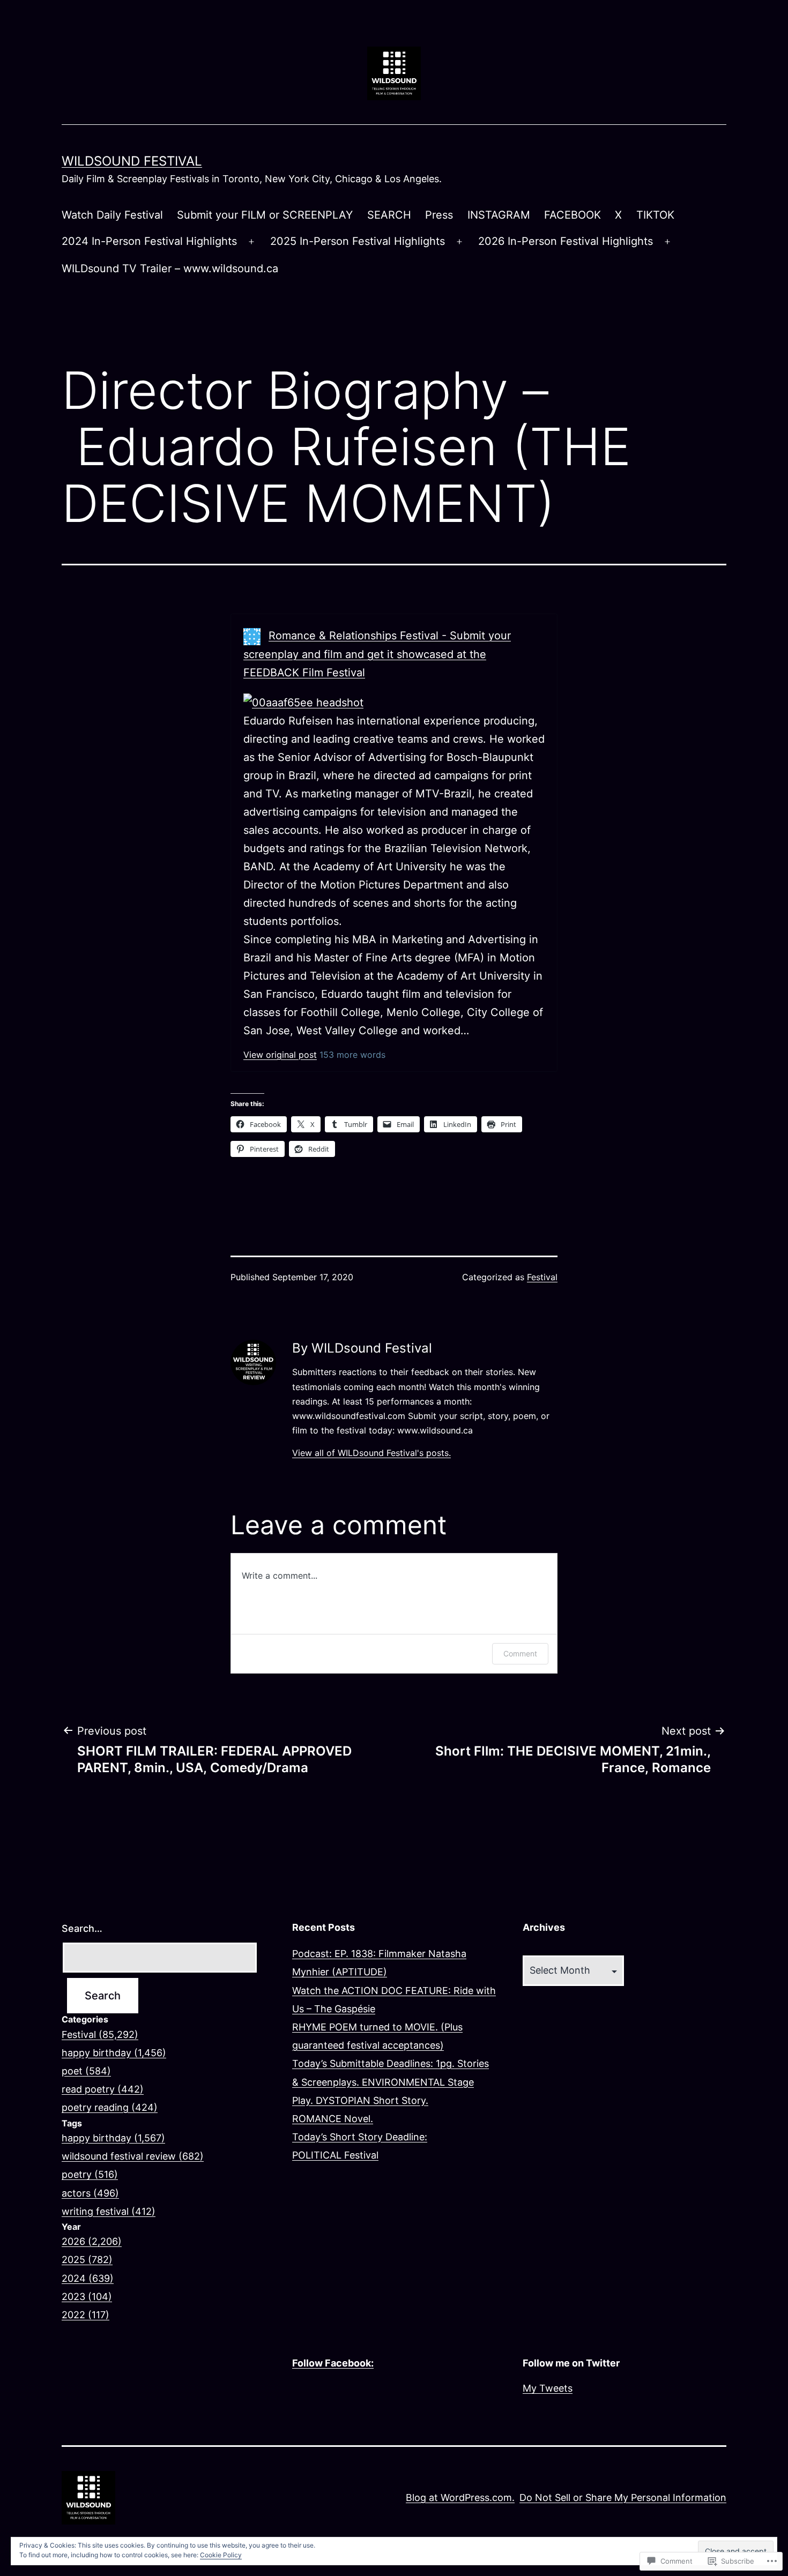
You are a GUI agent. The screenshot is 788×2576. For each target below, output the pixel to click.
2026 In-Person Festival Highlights (566, 241)
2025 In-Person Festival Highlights (358, 241)
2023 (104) (87, 2297)
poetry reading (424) (110, 2107)
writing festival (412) (109, 2211)
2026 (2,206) (92, 2241)
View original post (280, 1055)
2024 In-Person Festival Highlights (149, 241)
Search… (82, 1928)
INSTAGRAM (499, 215)
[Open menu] (251, 242)
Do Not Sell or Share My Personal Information (623, 2497)
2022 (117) (86, 2315)
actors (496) (90, 2193)
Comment (520, 1653)
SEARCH (389, 215)
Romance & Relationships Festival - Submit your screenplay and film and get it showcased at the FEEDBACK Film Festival (377, 654)
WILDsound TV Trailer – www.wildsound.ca (170, 268)
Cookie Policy (221, 2555)
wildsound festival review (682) (133, 2156)
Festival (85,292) (100, 2034)
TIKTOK (655, 215)
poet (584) (86, 2071)
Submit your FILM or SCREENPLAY (265, 215)
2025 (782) (87, 2260)
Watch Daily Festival (112, 215)
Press (439, 215)
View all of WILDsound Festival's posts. (371, 1453)
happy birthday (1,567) (113, 2138)
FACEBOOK (573, 215)
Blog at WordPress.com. (460, 2497)
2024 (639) (88, 2278)
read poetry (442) (103, 2089)
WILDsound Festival (132, 161)
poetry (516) (90, 2174)
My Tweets (548, 2388)
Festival (542, 1277)
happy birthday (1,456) (114, 2053)
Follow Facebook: (333, 2363)
